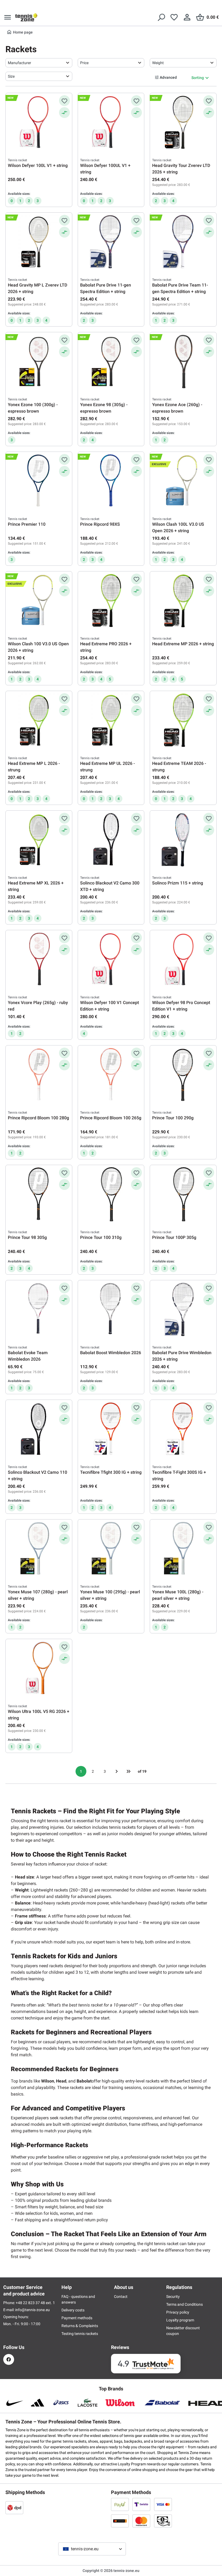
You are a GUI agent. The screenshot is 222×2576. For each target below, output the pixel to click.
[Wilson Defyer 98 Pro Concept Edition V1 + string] (183, 959)
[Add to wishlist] (64, 101)
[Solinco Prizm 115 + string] (183, 840)
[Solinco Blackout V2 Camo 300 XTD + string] (111, 840)
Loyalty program (180, 2320)
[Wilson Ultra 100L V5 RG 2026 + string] (39, 1668)
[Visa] (163, 2504)
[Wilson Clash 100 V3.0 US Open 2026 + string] (39, 601)
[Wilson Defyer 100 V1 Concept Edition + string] (111, 959)
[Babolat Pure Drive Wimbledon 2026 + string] (183, 1310)
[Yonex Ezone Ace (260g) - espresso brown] (183, 361)
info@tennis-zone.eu (32, 2310)
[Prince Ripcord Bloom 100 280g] (39, 1075)
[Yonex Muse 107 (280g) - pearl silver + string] (39, 1549)
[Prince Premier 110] (39, 481)
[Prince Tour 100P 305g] (183, 1194)
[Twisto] (141, 2504)
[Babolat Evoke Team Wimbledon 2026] (39, 1310)
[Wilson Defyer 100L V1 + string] (39, 122)
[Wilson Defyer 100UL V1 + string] (111, 122)
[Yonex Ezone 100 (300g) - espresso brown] (39, 361)
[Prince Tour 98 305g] (39, 1194)
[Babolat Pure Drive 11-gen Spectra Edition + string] (111, 242)
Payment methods (77, 2318)
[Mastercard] (141, 2521)
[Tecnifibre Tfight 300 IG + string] (111, 1429)
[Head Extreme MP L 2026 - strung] (39, 720)
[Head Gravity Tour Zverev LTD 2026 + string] (183, 122)
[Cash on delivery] (163, 2521)
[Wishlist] (174, 17)
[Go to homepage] (26, 17)
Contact (121, 2297)
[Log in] (187, 17)
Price (84, 63)
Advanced (168, 77)
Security (173, 2297)
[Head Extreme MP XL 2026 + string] (39, 840)
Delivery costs (73, 2310)
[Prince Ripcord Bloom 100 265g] (111, 1075)
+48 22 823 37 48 (31, 2303)
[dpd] (14, 2508)
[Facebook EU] (9, 2359)
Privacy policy (178, 2312)
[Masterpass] (120, 2521)
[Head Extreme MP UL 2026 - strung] (111, 720)
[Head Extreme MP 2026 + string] (183, 601)
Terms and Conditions (185, 2304)
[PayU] (120, 2504)
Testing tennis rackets (80, 2334)
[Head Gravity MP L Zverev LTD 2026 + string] (39, 242)
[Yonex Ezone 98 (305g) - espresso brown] (111, 361)
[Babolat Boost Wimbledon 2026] (111, 1310)
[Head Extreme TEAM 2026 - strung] (183, 720)
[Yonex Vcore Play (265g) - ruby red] (39, 959)
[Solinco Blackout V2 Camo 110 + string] (39, 1429)
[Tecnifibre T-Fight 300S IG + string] (183, 1429)
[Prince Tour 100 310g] (111, 1194)
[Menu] (8, 17)
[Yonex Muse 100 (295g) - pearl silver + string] (111, 1549)
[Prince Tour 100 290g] (183, 1075)
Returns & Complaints (80, 2326)
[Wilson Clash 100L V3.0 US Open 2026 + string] (183, 481)
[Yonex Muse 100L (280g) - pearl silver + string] (183, 1549)
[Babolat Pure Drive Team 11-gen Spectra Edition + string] (183, 242)
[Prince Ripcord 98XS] (111, 481)
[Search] (161, 17)
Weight (158, 63)
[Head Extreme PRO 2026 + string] (111, 601)
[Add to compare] (64, 113)
